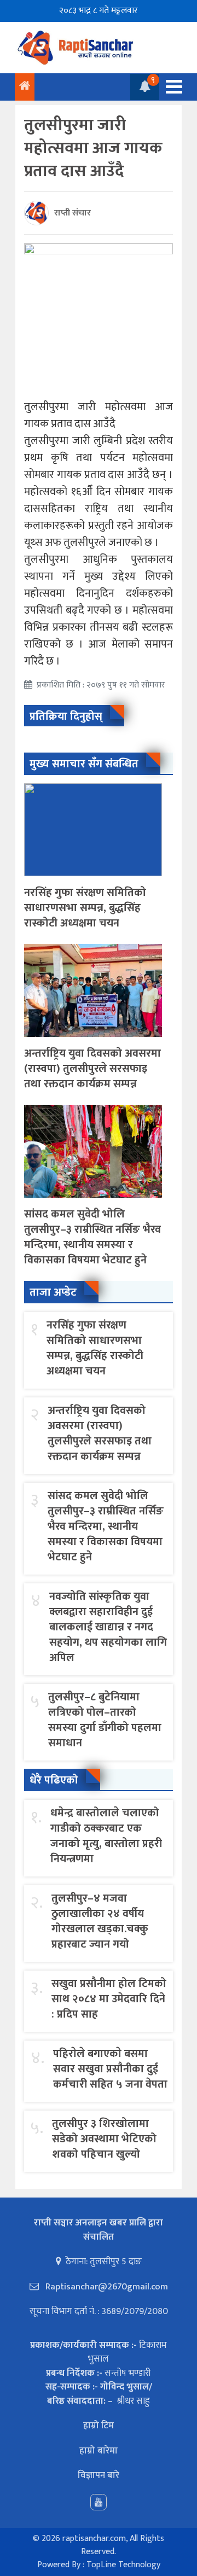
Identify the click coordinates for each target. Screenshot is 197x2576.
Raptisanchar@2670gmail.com (106, 2287)
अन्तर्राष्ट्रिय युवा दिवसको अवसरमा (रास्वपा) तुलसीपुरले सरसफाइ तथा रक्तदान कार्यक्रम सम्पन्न (92, 1069)
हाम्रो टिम (99, 2426)
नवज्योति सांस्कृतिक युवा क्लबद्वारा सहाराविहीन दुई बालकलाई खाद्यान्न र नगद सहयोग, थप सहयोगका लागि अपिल (108, 1627)
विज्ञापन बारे (99, 2475)
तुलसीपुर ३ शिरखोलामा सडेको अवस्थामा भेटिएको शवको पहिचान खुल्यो (104, 2139)
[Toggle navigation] (171, 87)
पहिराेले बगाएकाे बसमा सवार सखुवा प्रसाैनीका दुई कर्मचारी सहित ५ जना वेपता (110, 2069)
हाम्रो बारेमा (99, 2451)
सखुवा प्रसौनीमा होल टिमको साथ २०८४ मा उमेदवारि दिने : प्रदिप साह (109, 1999)
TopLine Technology (123, 2565)
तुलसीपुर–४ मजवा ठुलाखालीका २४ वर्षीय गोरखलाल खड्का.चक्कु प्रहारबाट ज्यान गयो (100, 1921)
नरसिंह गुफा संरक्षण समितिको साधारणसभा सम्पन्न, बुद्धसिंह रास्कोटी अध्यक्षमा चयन (85, 908)
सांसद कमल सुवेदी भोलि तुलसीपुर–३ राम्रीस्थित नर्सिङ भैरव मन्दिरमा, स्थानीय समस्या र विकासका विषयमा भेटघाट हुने (92, 1237)
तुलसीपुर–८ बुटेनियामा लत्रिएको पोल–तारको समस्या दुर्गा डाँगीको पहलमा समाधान (105, 1720)
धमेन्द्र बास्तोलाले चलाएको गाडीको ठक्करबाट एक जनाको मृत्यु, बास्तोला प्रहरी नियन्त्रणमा (106, 1836)
